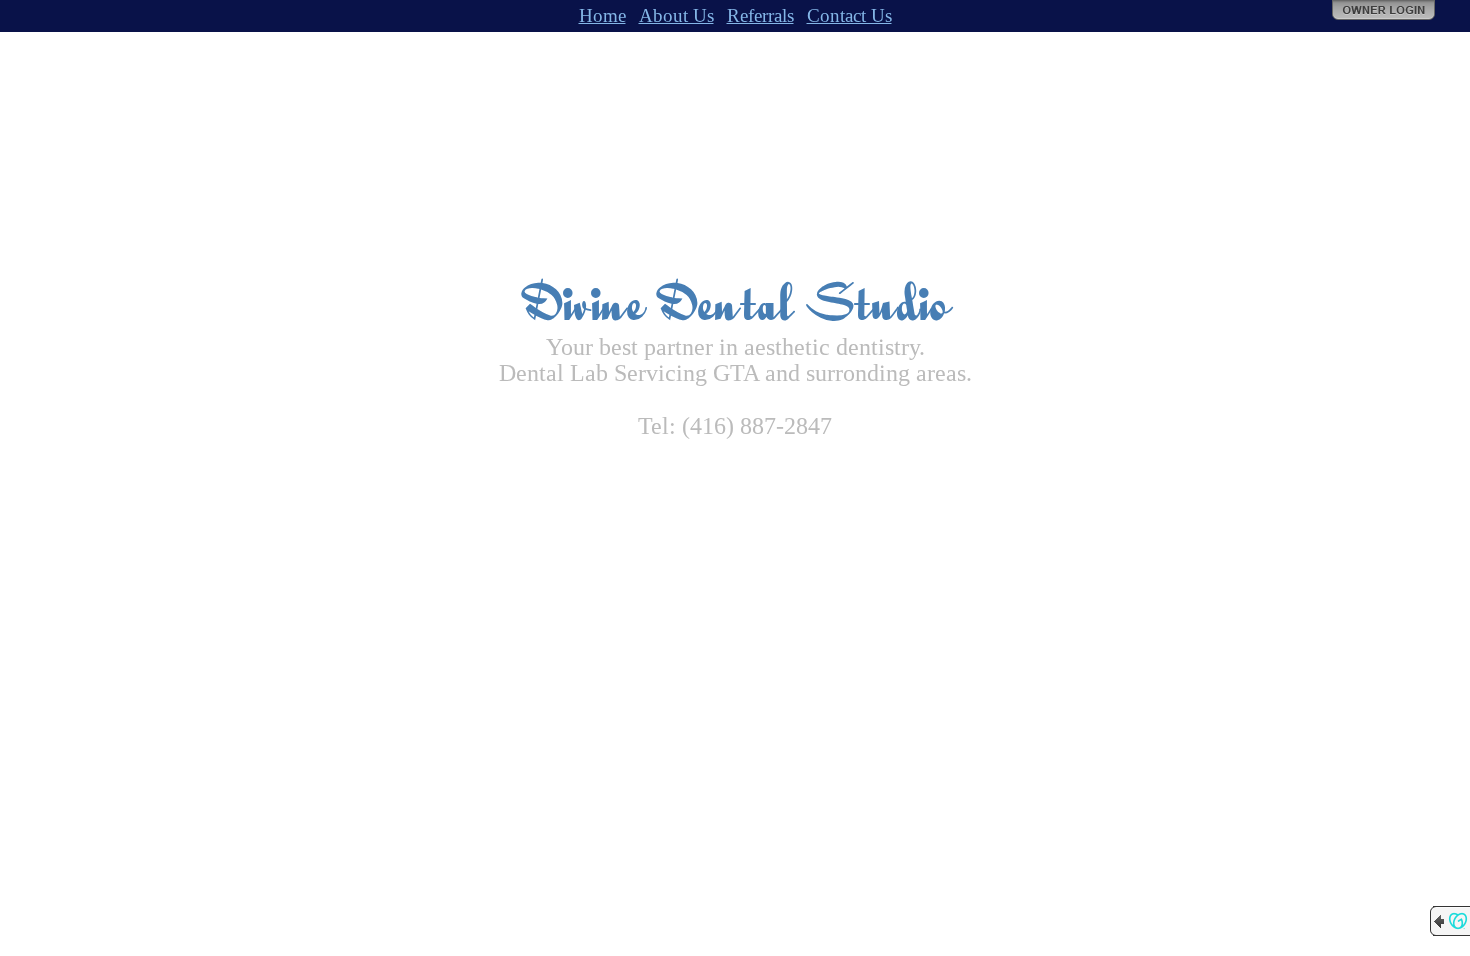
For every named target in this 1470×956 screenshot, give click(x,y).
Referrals (760, 15)
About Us (676, 15)
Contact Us (849, 15)
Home (602, 15)
